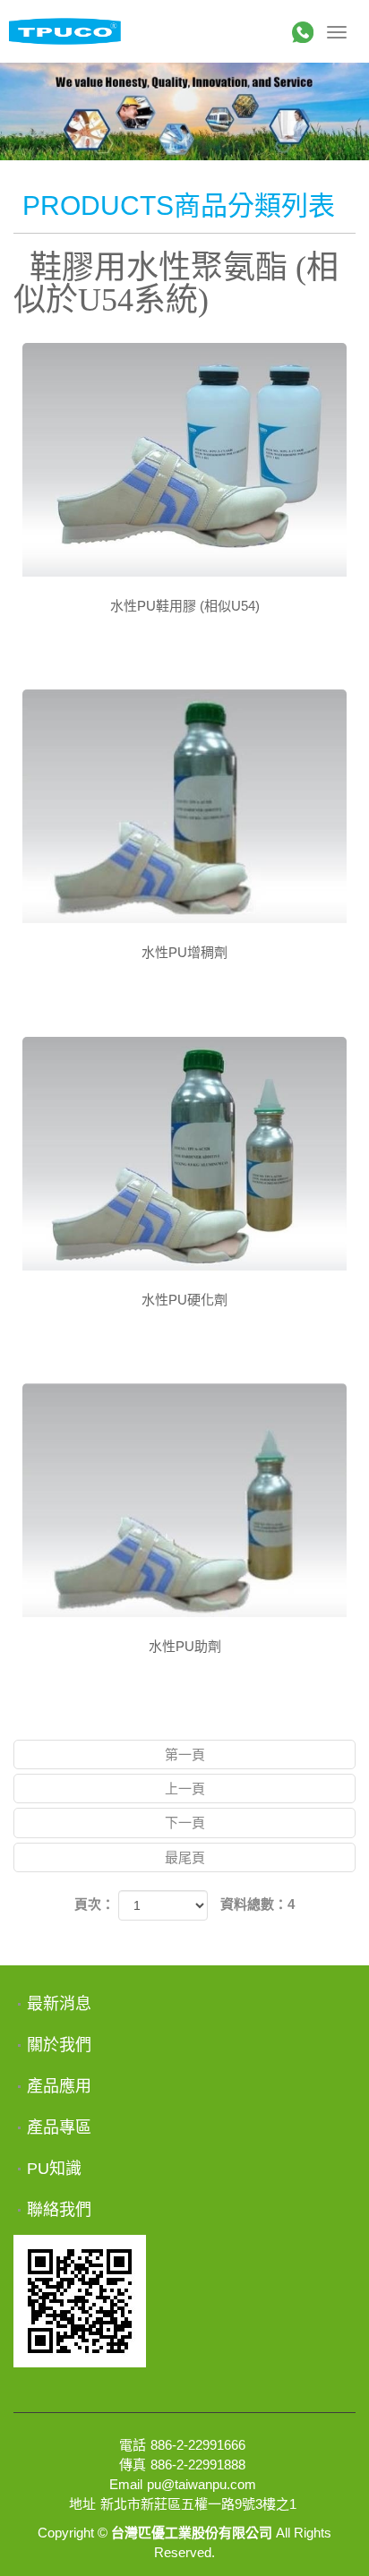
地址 (82, 2504)
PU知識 (54, 2169)
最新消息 (59, 2004)
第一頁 (185, 1754)
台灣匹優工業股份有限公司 (65, 31)
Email (126, 2484)
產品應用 (59, 2086)
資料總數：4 (257, 1904)
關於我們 (59, 2045)
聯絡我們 (59, 2210)
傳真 (133, 2465)
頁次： (94, 1904)
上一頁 (185, 1789)
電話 (133, 2445)
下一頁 (185, 1823)
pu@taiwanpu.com (202, 2484)
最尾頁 (185, 1857)
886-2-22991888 (198, 2465)
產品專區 (59, 2127)
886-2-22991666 (198, 2445)
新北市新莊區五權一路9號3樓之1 (198, 2504)
